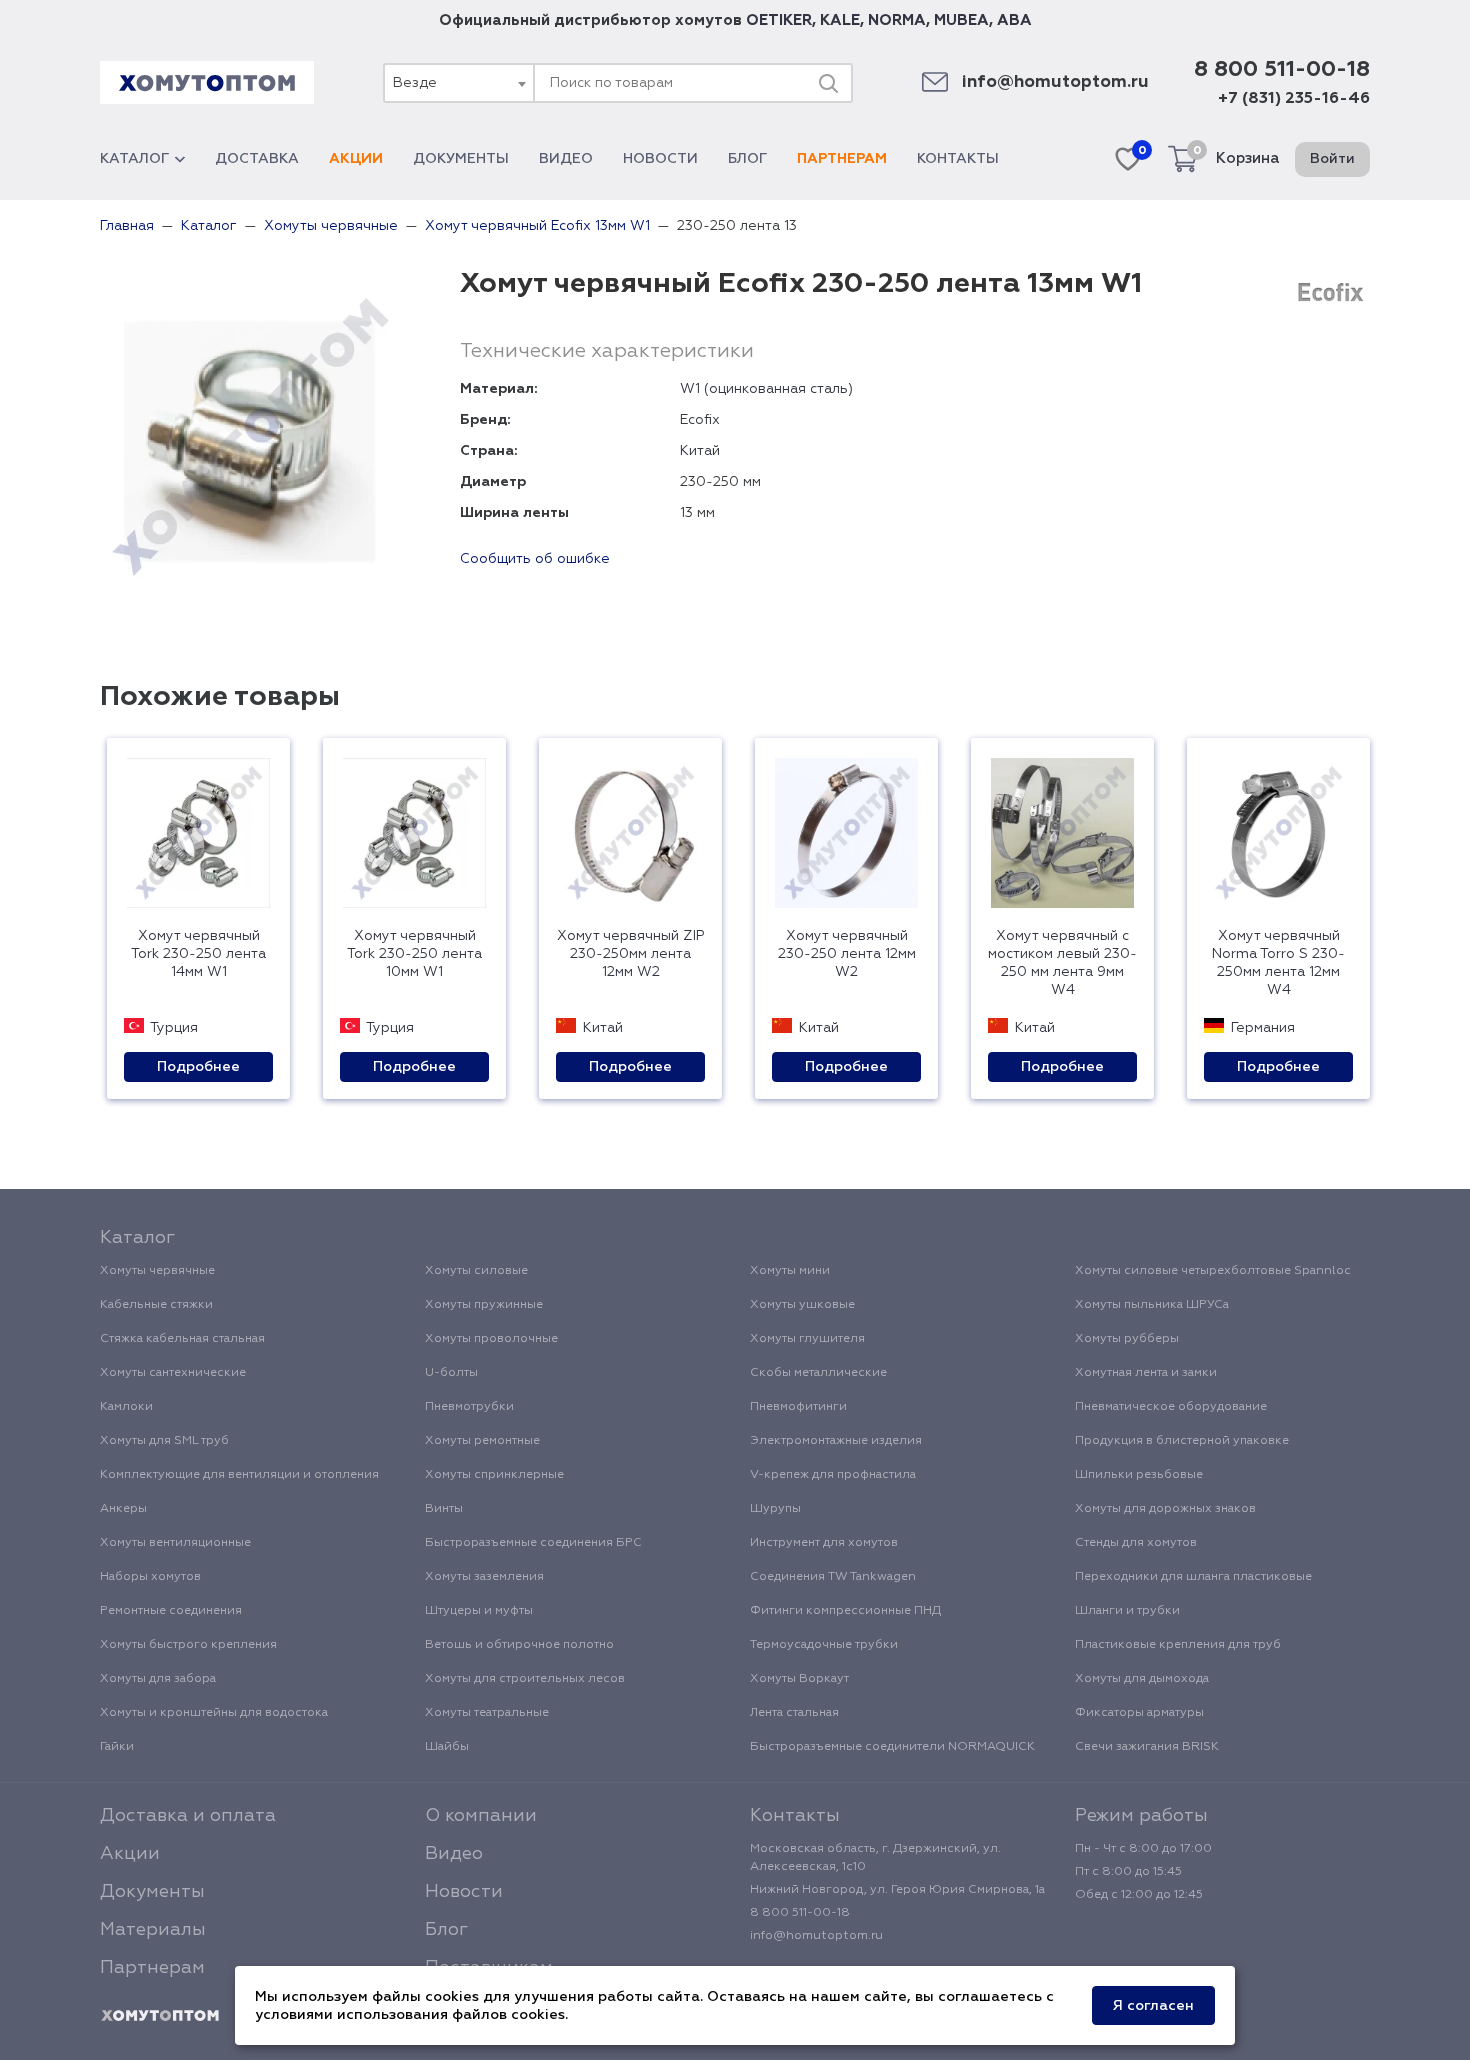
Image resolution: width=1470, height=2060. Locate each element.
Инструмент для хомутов (824, 1543)
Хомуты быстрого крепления (188, 1645)
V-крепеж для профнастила (833, 1475)
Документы (461, 159)
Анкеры (123, 1509)
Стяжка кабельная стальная (182, 1339)
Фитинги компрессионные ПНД (845, 1611)
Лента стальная (794, 1713)
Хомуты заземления (484, 1577)
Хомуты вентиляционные (175, 1543)
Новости (660, 159)
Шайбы (447, 1747)
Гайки (117, 1747)
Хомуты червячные (157, 1271)
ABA (1014, 20)
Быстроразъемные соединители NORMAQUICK (892, 1747)
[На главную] (160, 2016)
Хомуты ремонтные (482, 1441)
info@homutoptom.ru (1055, 82)
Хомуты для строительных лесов (525, 1679)
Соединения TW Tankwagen (833, 1577)
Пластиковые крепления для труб (1178, 1645)
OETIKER (779, 20)
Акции (356, 159)
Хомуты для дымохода (1142, 1679)
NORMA (897, 20)
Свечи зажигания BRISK (1147, 1747)
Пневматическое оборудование (1171, 1407)
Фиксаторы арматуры (1139, 1713)
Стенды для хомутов (1136, 1543)
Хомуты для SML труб (164, 1441)
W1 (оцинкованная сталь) (766, 389)
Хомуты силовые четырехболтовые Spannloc (1213, 1271)
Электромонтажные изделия (836, 1441)
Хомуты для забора (158, 1679)
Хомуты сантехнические (173, 1373)
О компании (481, 1816)
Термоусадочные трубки (824, 1645)
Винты (444, 1509)
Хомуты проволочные (491, 1339)
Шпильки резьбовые (1139, 1475)
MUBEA (961, 20)
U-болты (451, 1373)
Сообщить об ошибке (535, 559)
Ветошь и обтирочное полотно (519, 1645)
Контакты (958, 159)
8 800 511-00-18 (1282, 70)
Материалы (153, 1930)
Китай (700, 451)
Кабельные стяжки (156, 1305)
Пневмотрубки (469, 1407)
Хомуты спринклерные (494, 1475)
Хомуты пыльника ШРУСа (1152, 1305)
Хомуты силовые (476, 1271)
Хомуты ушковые (802, 1305)
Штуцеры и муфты (479, 1611)
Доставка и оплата (188, 1816)
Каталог (134, 159)
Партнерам (842, 159)
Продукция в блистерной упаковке (1182, 1441)
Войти (1332, 159)
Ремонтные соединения (171, 1611)
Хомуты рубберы (1127, 1339)
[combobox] (458, 83)
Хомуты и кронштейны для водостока (214, 1713)
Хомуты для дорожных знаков (1165, 1509)
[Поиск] (828, 83)
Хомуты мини (790, 1271)
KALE (840, 20)
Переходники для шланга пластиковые (1193, 1577)
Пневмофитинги (798, 1407)
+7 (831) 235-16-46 (1294, 99)
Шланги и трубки (1127, 1611)
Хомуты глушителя (807, 1339)
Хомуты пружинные (484, 1305)
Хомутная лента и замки (1146, 1373)
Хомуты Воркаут (799, 1679)
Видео (566, 159)
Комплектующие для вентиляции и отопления (239, 1475)
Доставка (257, 159)
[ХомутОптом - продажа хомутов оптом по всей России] (207, 82)
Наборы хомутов (150, 1577)
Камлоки (126, 1407)
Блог (747, 159)
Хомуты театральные (487, 1713)
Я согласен (1153, 2006)
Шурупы (775, 1509)
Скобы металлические (818, 1373)
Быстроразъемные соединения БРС (533, 1543)
